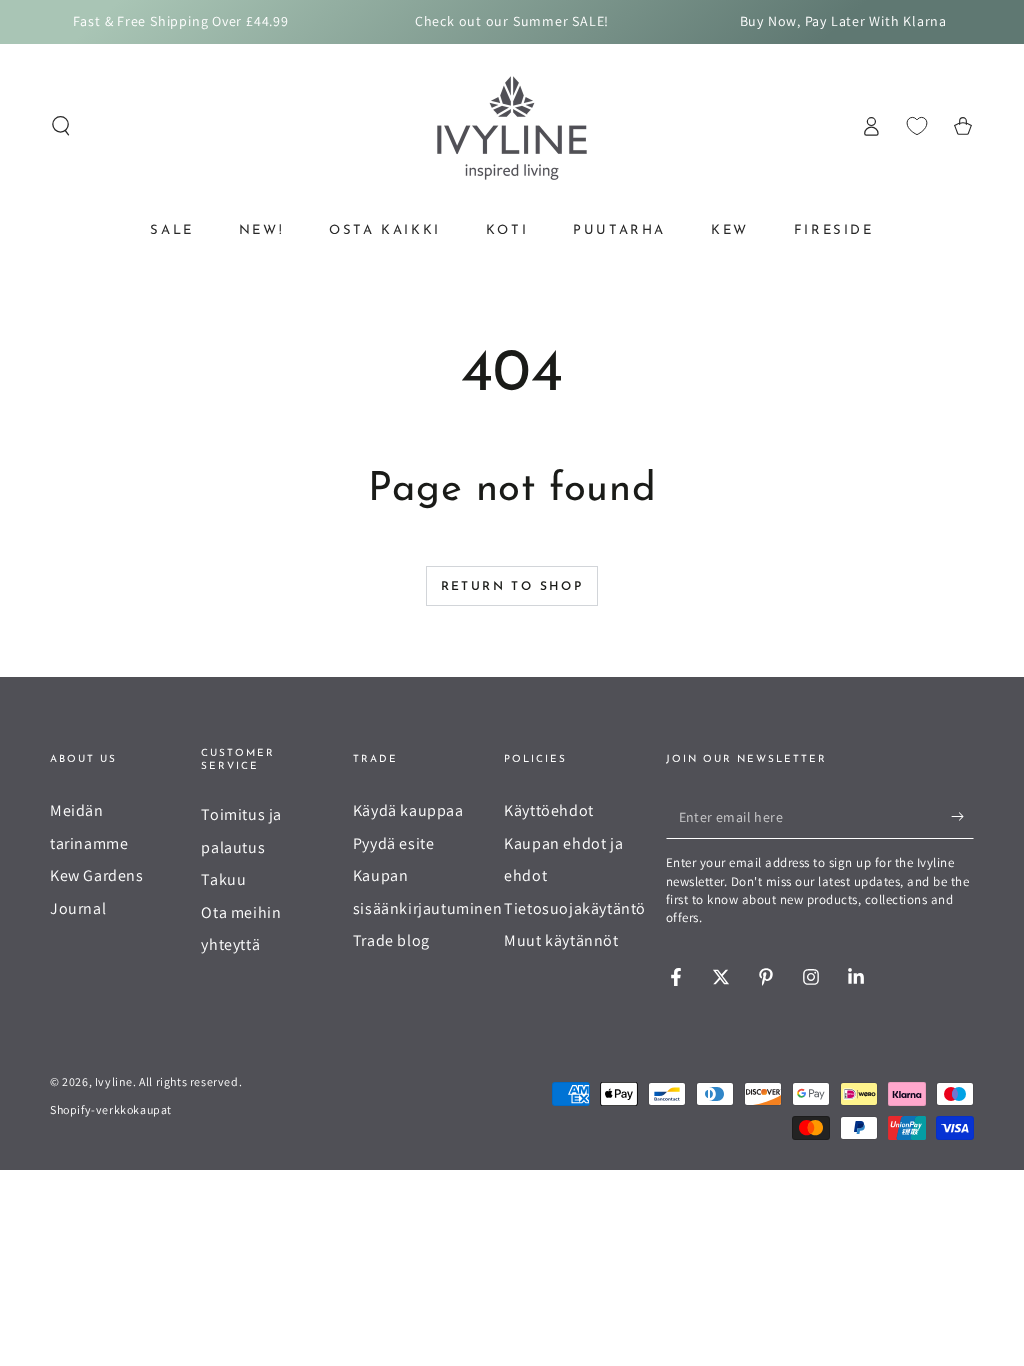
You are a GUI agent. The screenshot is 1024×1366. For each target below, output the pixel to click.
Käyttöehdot (549, 810)
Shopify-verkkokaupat (111, 1109)
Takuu (223, 879)
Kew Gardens (97, 875)
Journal (78, 908)
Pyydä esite (394, 843)
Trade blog (391, 940)
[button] (61, 126)
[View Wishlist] (917, 126)
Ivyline (114, 1081)
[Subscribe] (962, 816)
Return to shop (512, 587)
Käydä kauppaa (408, 810)
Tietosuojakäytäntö (575, 908)
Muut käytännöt (561, 940)
